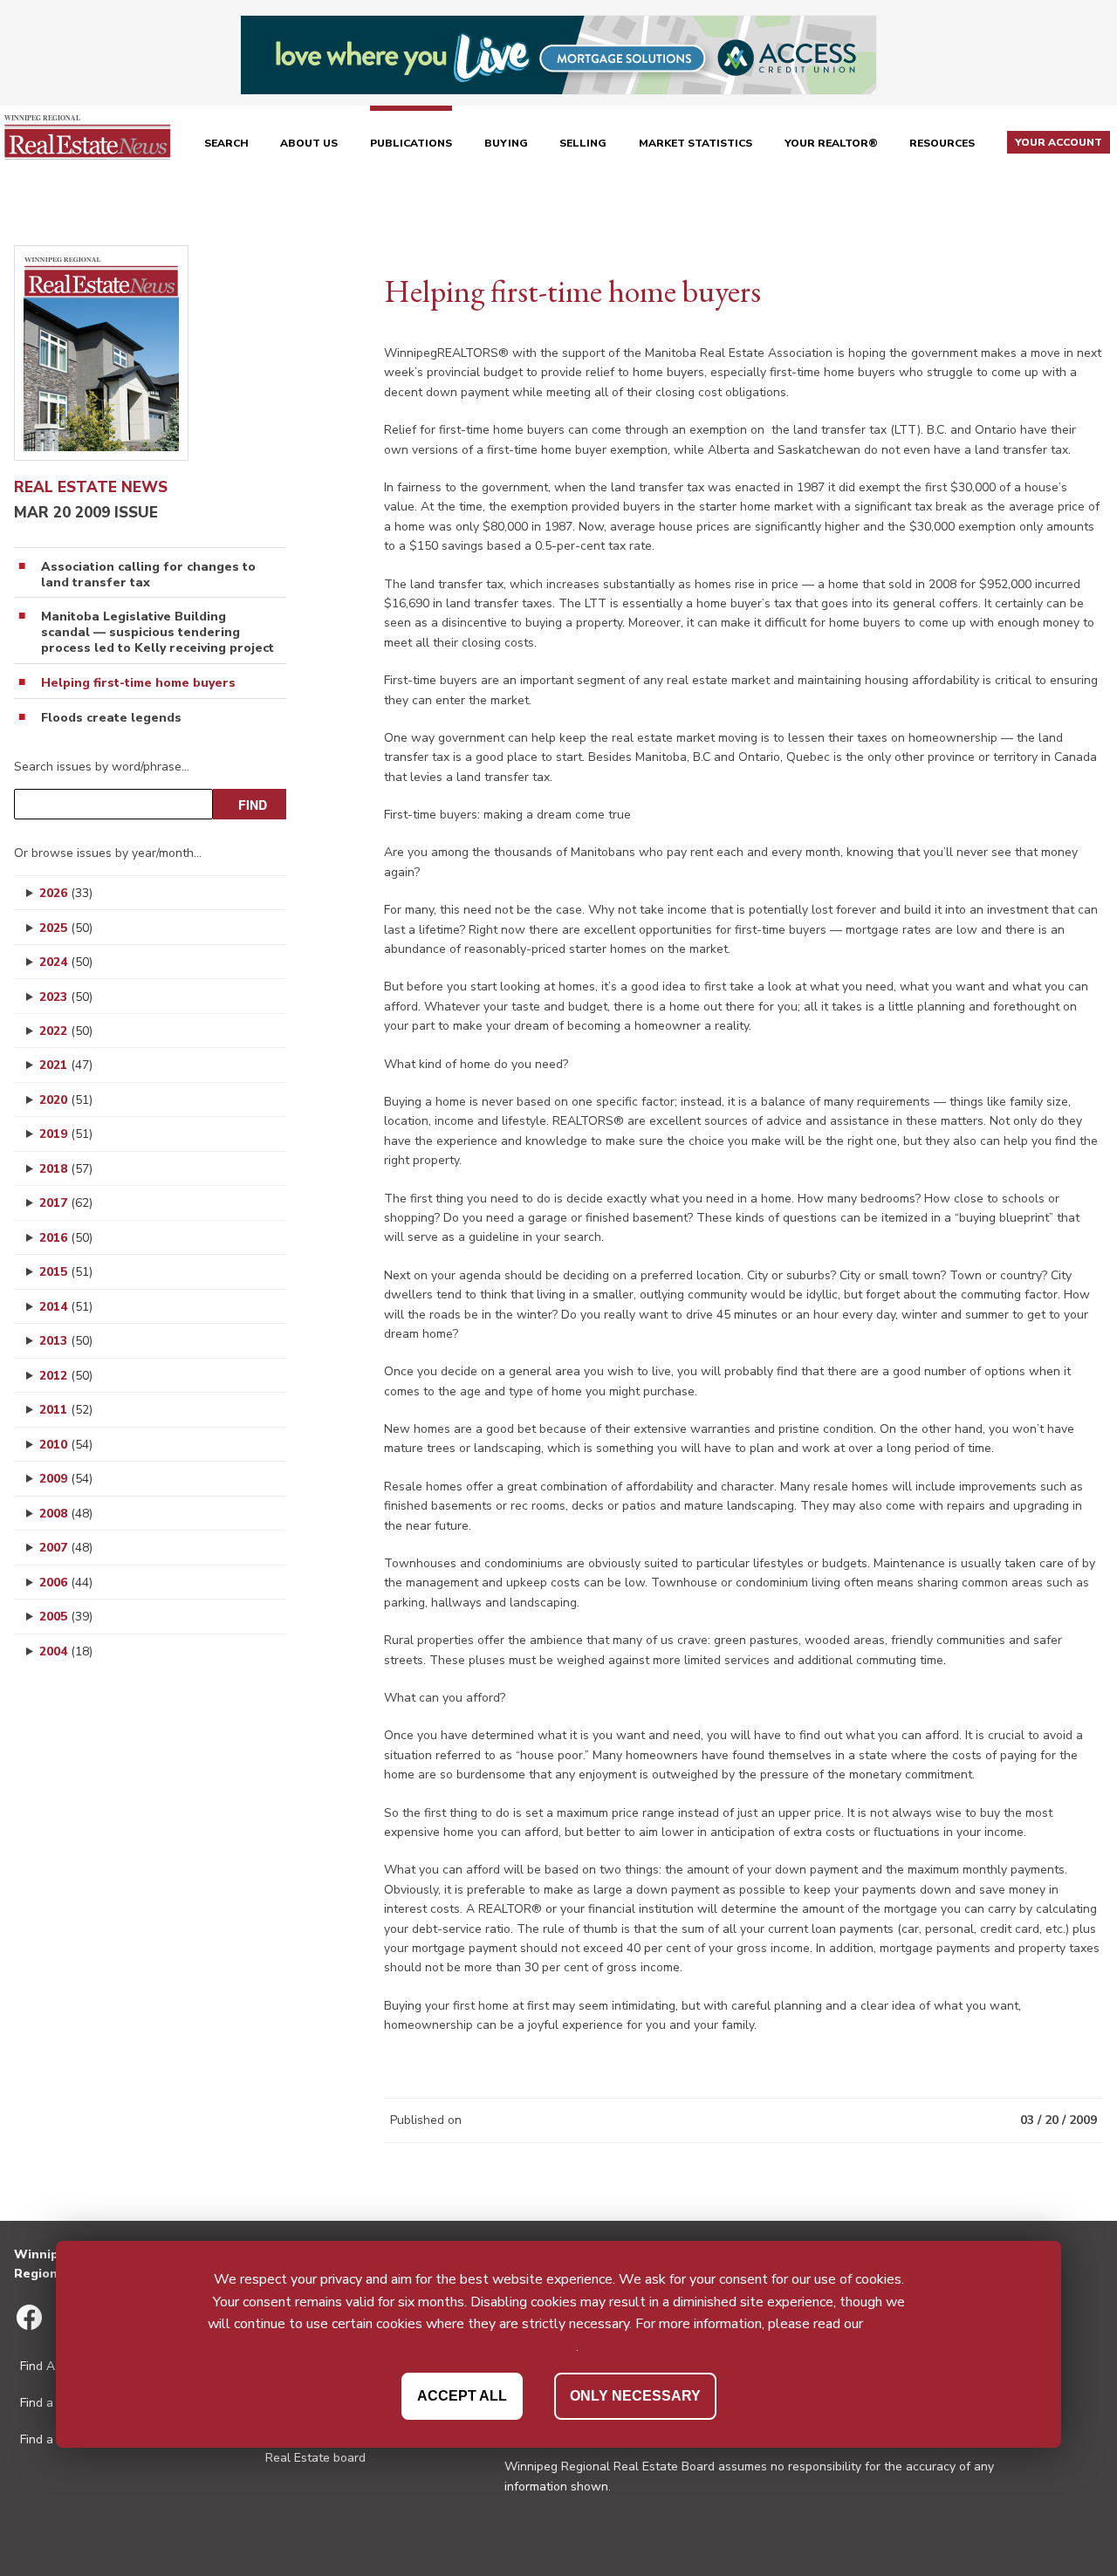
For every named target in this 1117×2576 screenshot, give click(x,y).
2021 (66, 1065)
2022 (66, 1031)
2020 (66, 1100)
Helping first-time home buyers (138, 683)
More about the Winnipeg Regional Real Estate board (363, 2449)
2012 (66, 1376)
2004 (66, 1651)
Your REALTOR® (831, 143)
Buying (506, 143)
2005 (66, 1617)
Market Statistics (696, 143)
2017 (66, 1203)
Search (226, 143)
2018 (66, 1169)
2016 (66, 1238)
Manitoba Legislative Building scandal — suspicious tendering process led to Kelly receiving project (158, 633)
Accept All (462, 2395)
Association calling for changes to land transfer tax (148, 575)
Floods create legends (111, 718)
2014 (66, 1307)
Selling (583, 143)
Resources (942, 143)
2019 (66, 1134)
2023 (66, 997)
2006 (66, 1583)
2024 (66, 962)
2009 (66, 1479)
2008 (66, 1514)
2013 (66, 1341)
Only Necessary (635, 2395)
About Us (309, 143)
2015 (66, 1272)
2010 (66, 1445)
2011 (66, 1410)
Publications (411, 143)
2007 (66, 1548)
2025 (66, 928)
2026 (66, 893)
